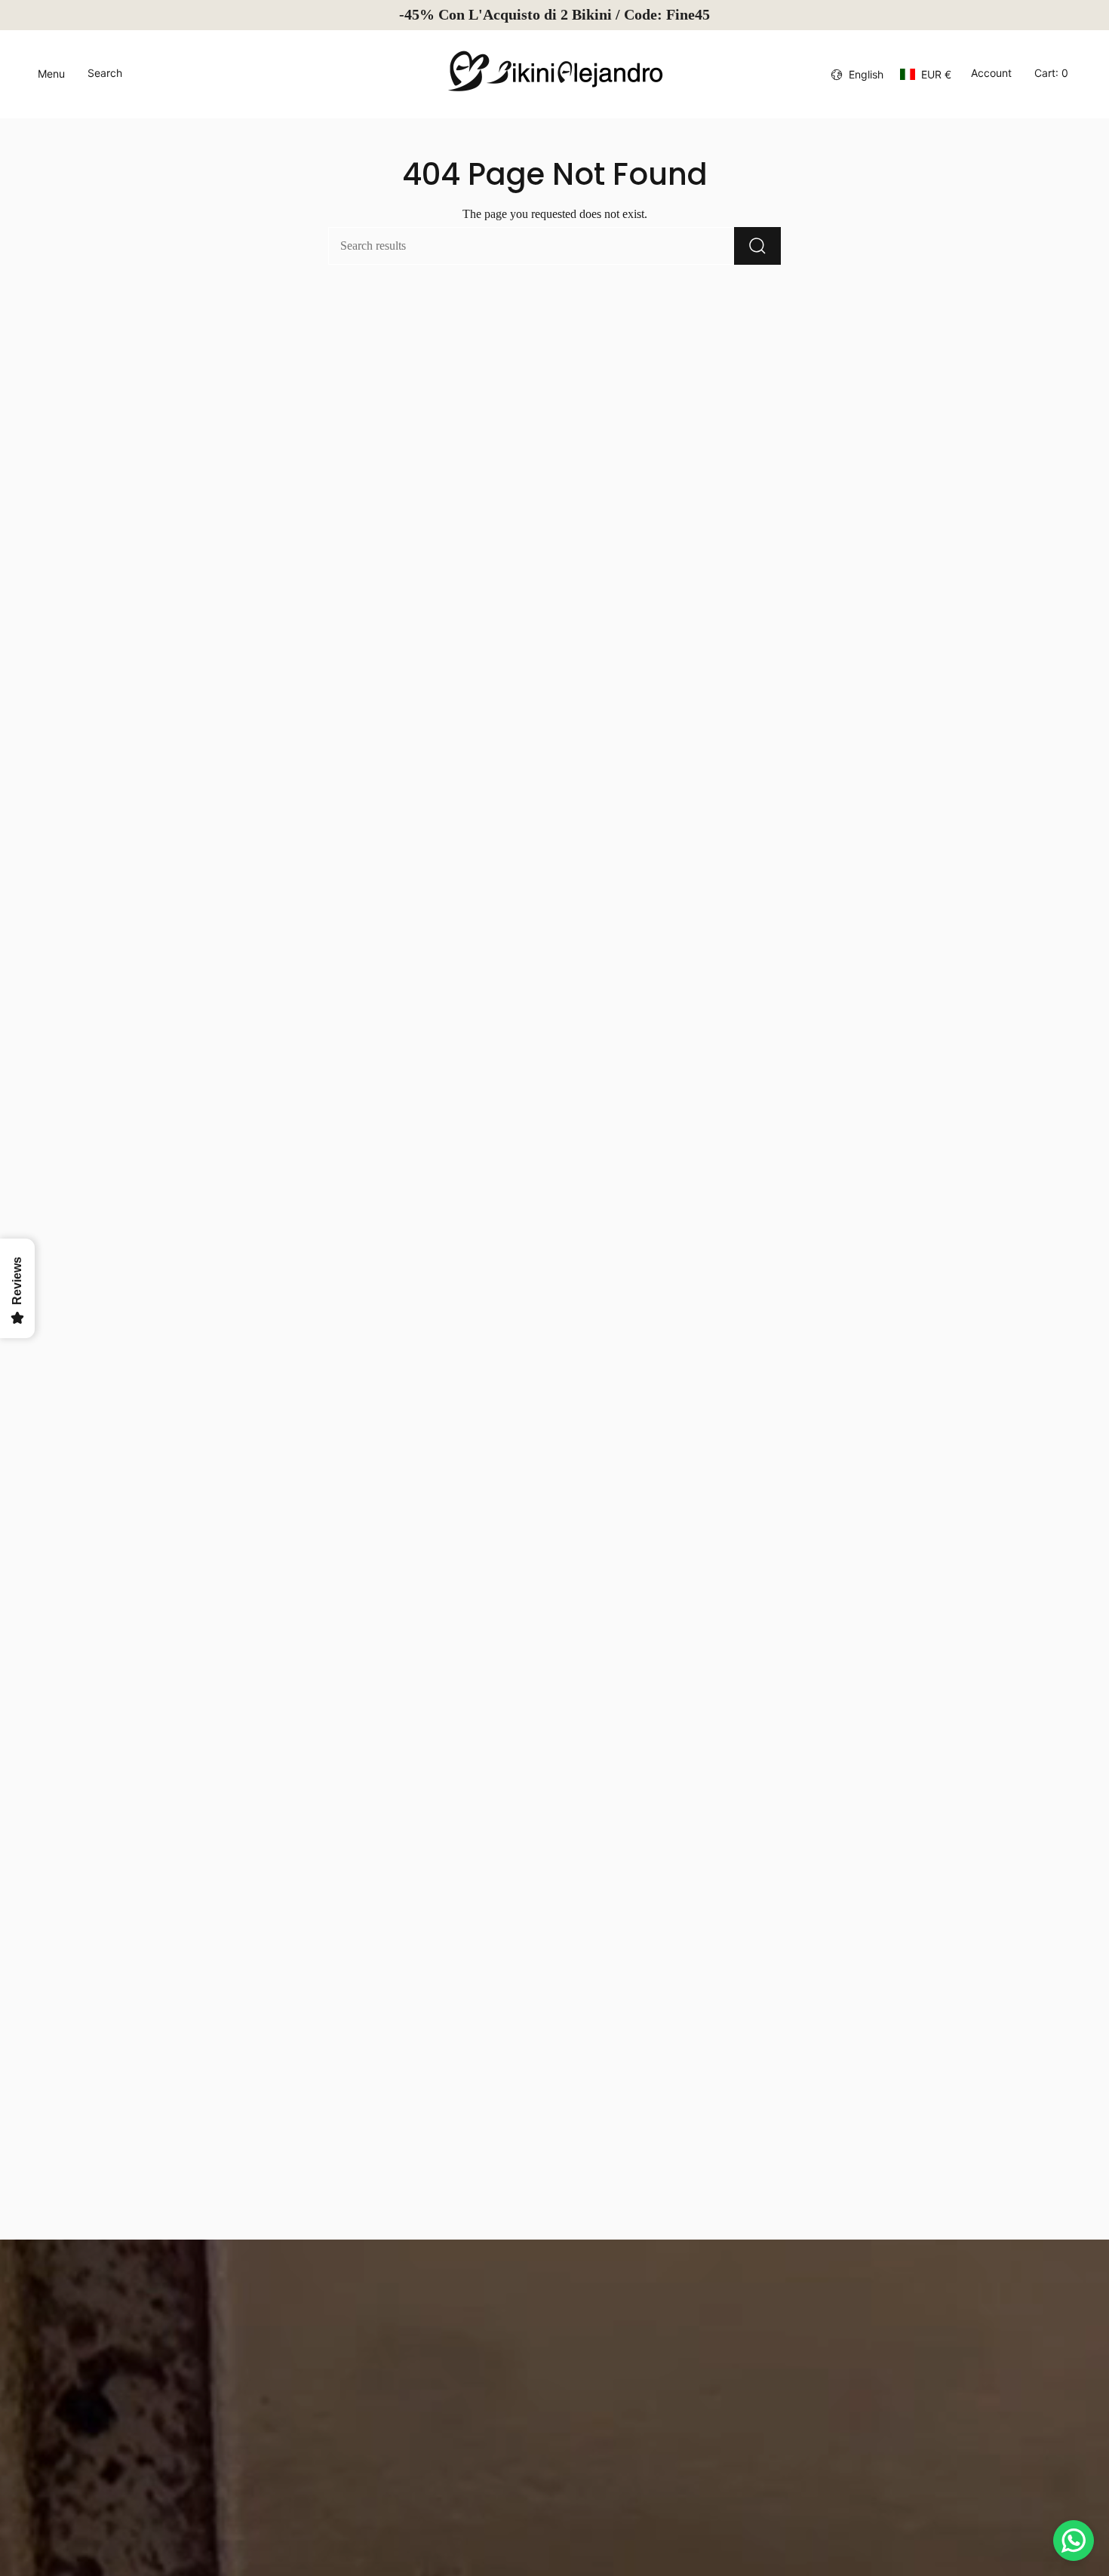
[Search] (757, 246)
